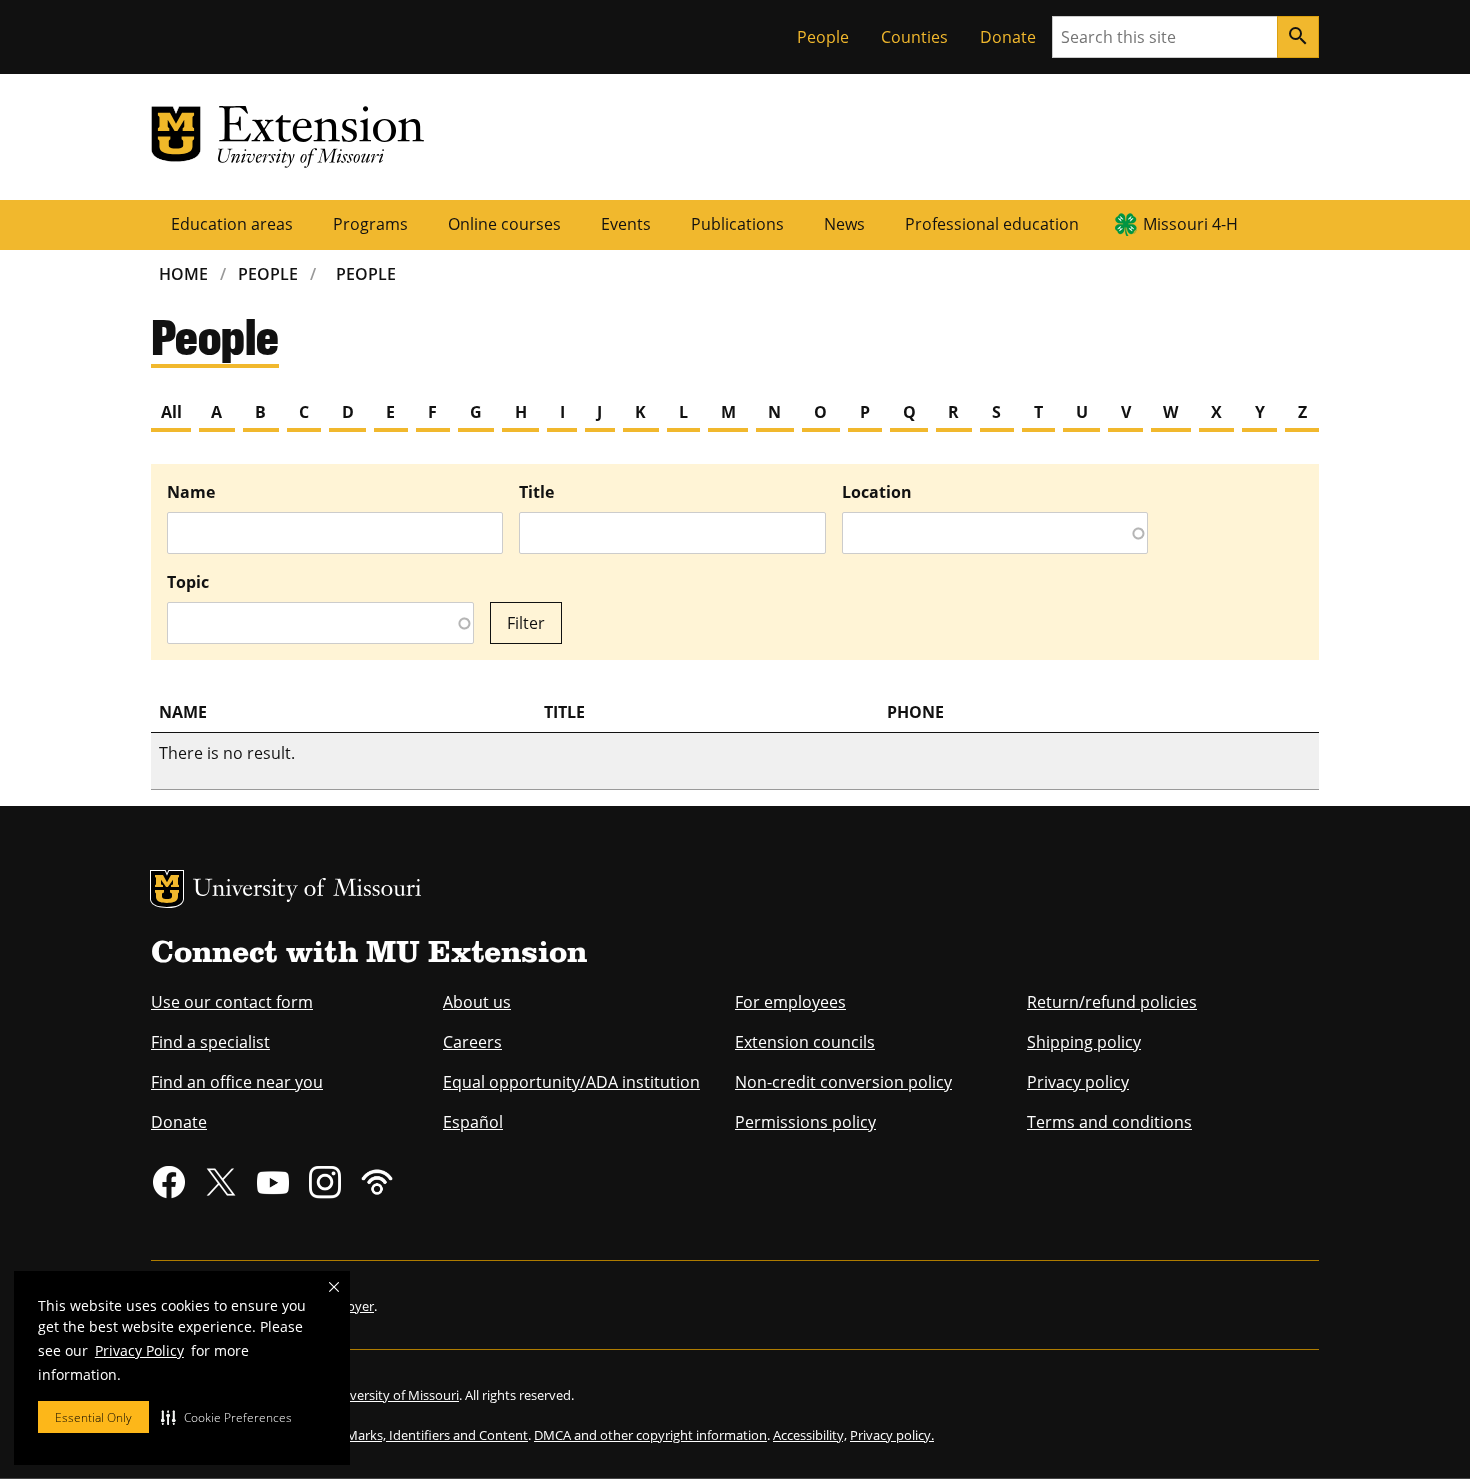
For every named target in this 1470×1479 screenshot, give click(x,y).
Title (536, 492)
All (171, 412)
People (823, 37)
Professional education (992, 224)
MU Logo (167, 889)
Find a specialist (210, 1042)
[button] (226, 1417)
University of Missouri (307, 890)
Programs (370, 224)
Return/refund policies (1112, 1002)
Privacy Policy (139, 1350)
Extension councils (805, 1042)
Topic (188, 582)
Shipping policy (1084, 1042)
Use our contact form (232, 1002)
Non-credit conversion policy (843, 1082)
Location (877, 492)
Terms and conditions (1109, 1122)
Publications (737, 224)
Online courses (504, 224)
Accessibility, (810, 1435)
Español (473, 1122)
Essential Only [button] (93, 1417)
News (844, 224)
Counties (914, 37)
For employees (790, 1002)
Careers (472, 1042)
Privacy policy (1078, 1082)
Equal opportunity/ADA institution (571, 1082)
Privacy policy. (892, 1435)
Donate (1008, 37)
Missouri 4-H (1190, 224)
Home (183, 274)
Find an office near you (237, 1082)
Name (191, 492)
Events (626, 224)
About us (477, 1002)
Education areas (232, 224)
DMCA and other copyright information (650, 1435)
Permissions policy (805, 1122)
